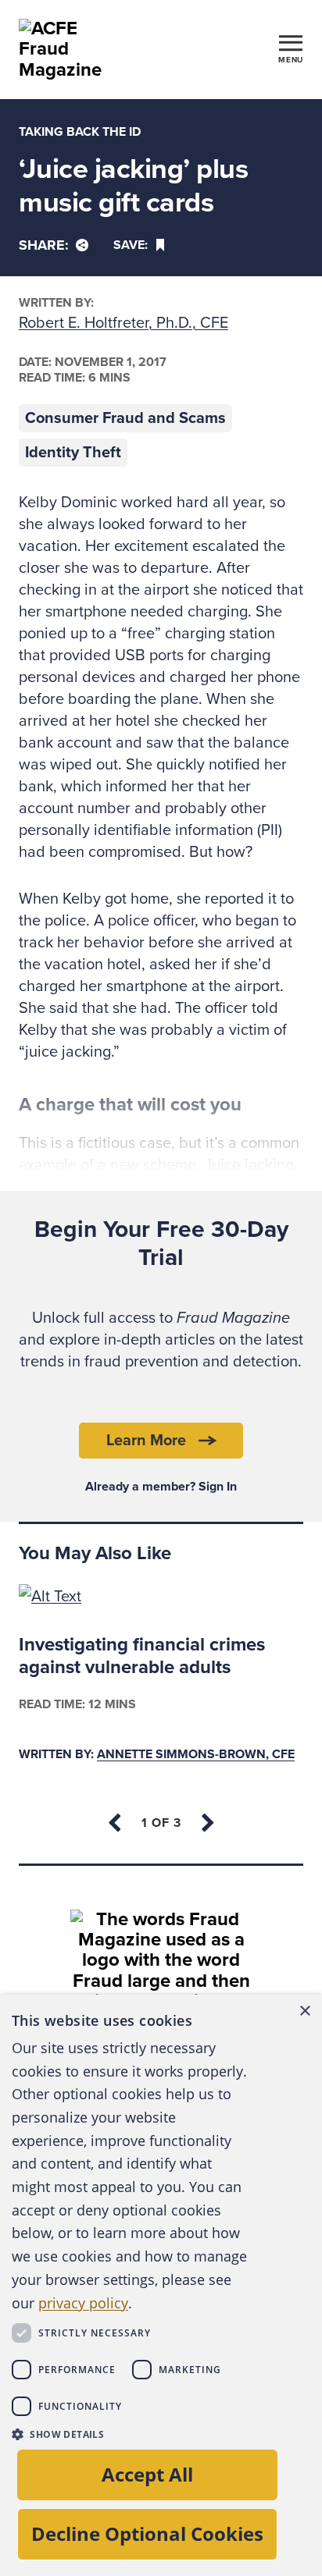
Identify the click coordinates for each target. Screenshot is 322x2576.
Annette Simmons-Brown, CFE (196, 1755)
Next (206, 1823)
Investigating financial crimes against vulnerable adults (142, 1656)
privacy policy (83, 2303)
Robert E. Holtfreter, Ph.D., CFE (123, 323)
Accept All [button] (147, 2474)
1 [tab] (161, 1823)
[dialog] (161, 2285)
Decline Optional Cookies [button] (147, 2533)
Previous (116, 1823)
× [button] (304, 2011)
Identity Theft (73, 453)
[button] (131, 2434)
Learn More (146, 1441)
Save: (131, 245)
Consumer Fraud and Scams (125, 418)
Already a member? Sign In (161, 1487)
